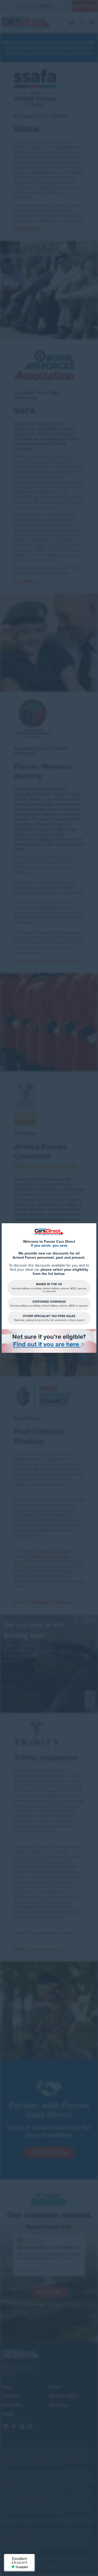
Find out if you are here (47, 1345)
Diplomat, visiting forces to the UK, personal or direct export (49, 1318)
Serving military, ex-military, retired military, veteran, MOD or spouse (49, 1304)
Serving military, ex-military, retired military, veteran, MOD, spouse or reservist (49, 1288)
